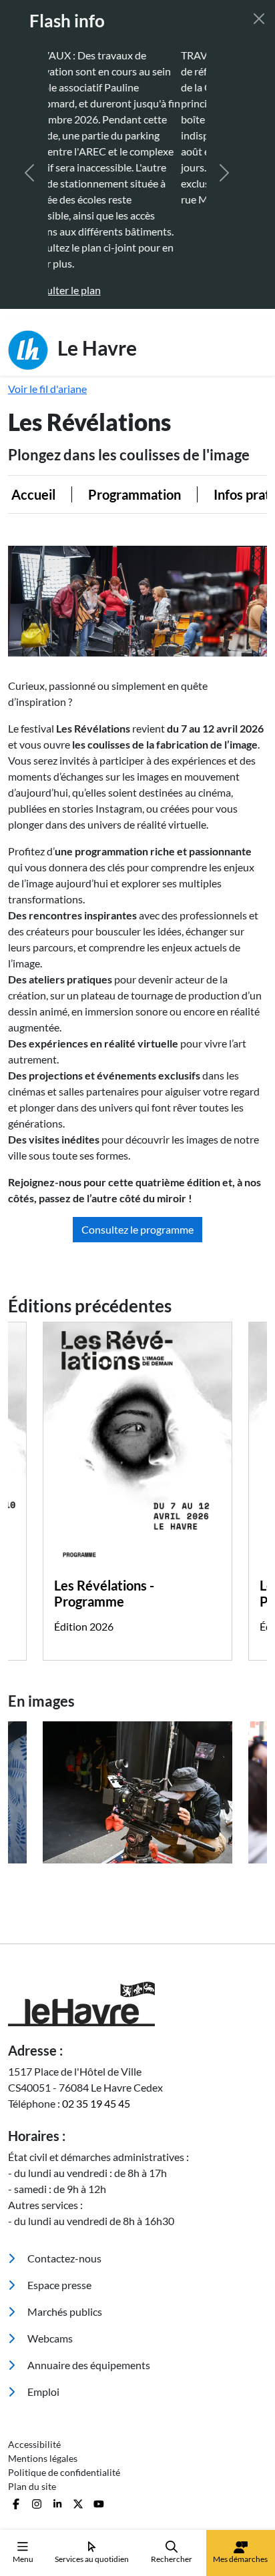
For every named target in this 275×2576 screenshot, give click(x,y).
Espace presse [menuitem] (58, 2205)
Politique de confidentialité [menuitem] (64, 2392)
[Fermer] (259, 19)
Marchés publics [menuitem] (64, 2231)
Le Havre (95, 267)
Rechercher (172, 2559)
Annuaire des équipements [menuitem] (88, 2285)
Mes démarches (240, 2559)
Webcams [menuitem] (49, 2258)
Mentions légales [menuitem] (43, 2378)
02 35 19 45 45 (96, 2023)
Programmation (117, 414)
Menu (23, 2559)
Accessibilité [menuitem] (34, 2364)
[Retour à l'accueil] (137, 1924)
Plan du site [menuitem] (32, 2406)
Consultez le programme (137, 1149)
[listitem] (137, 1712)
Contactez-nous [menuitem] (63, 2178)
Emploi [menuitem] (42, 2311)
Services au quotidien (92, 2559)
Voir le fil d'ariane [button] (47, 309)
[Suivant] (224, 133)
